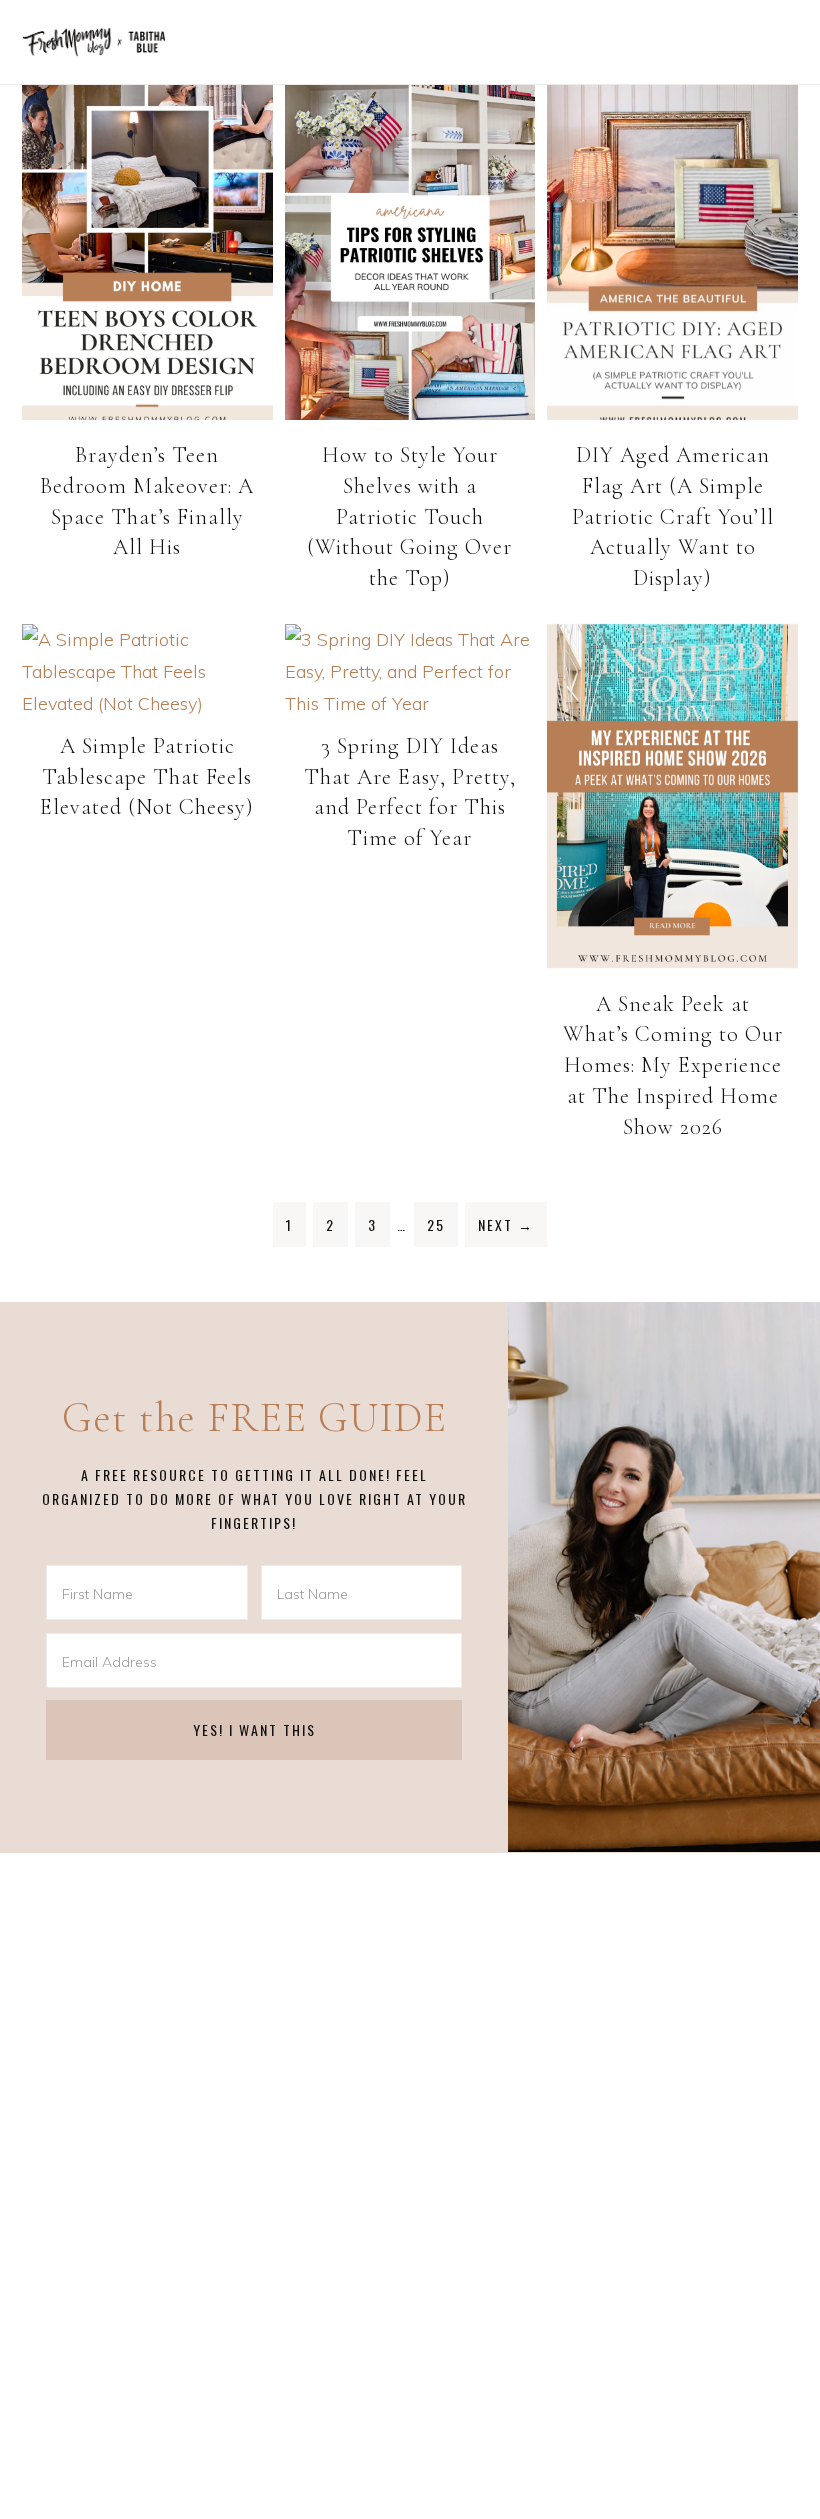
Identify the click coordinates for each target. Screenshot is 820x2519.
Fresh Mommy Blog (94, 42)
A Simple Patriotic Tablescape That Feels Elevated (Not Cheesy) (147, 777)
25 (436, 1224)
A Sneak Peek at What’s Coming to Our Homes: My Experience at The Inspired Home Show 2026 (673, 1065)
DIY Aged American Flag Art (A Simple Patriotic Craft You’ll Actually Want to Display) (673, 516)
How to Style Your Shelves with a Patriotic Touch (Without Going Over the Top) (409, 516)
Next (506, 1224)
